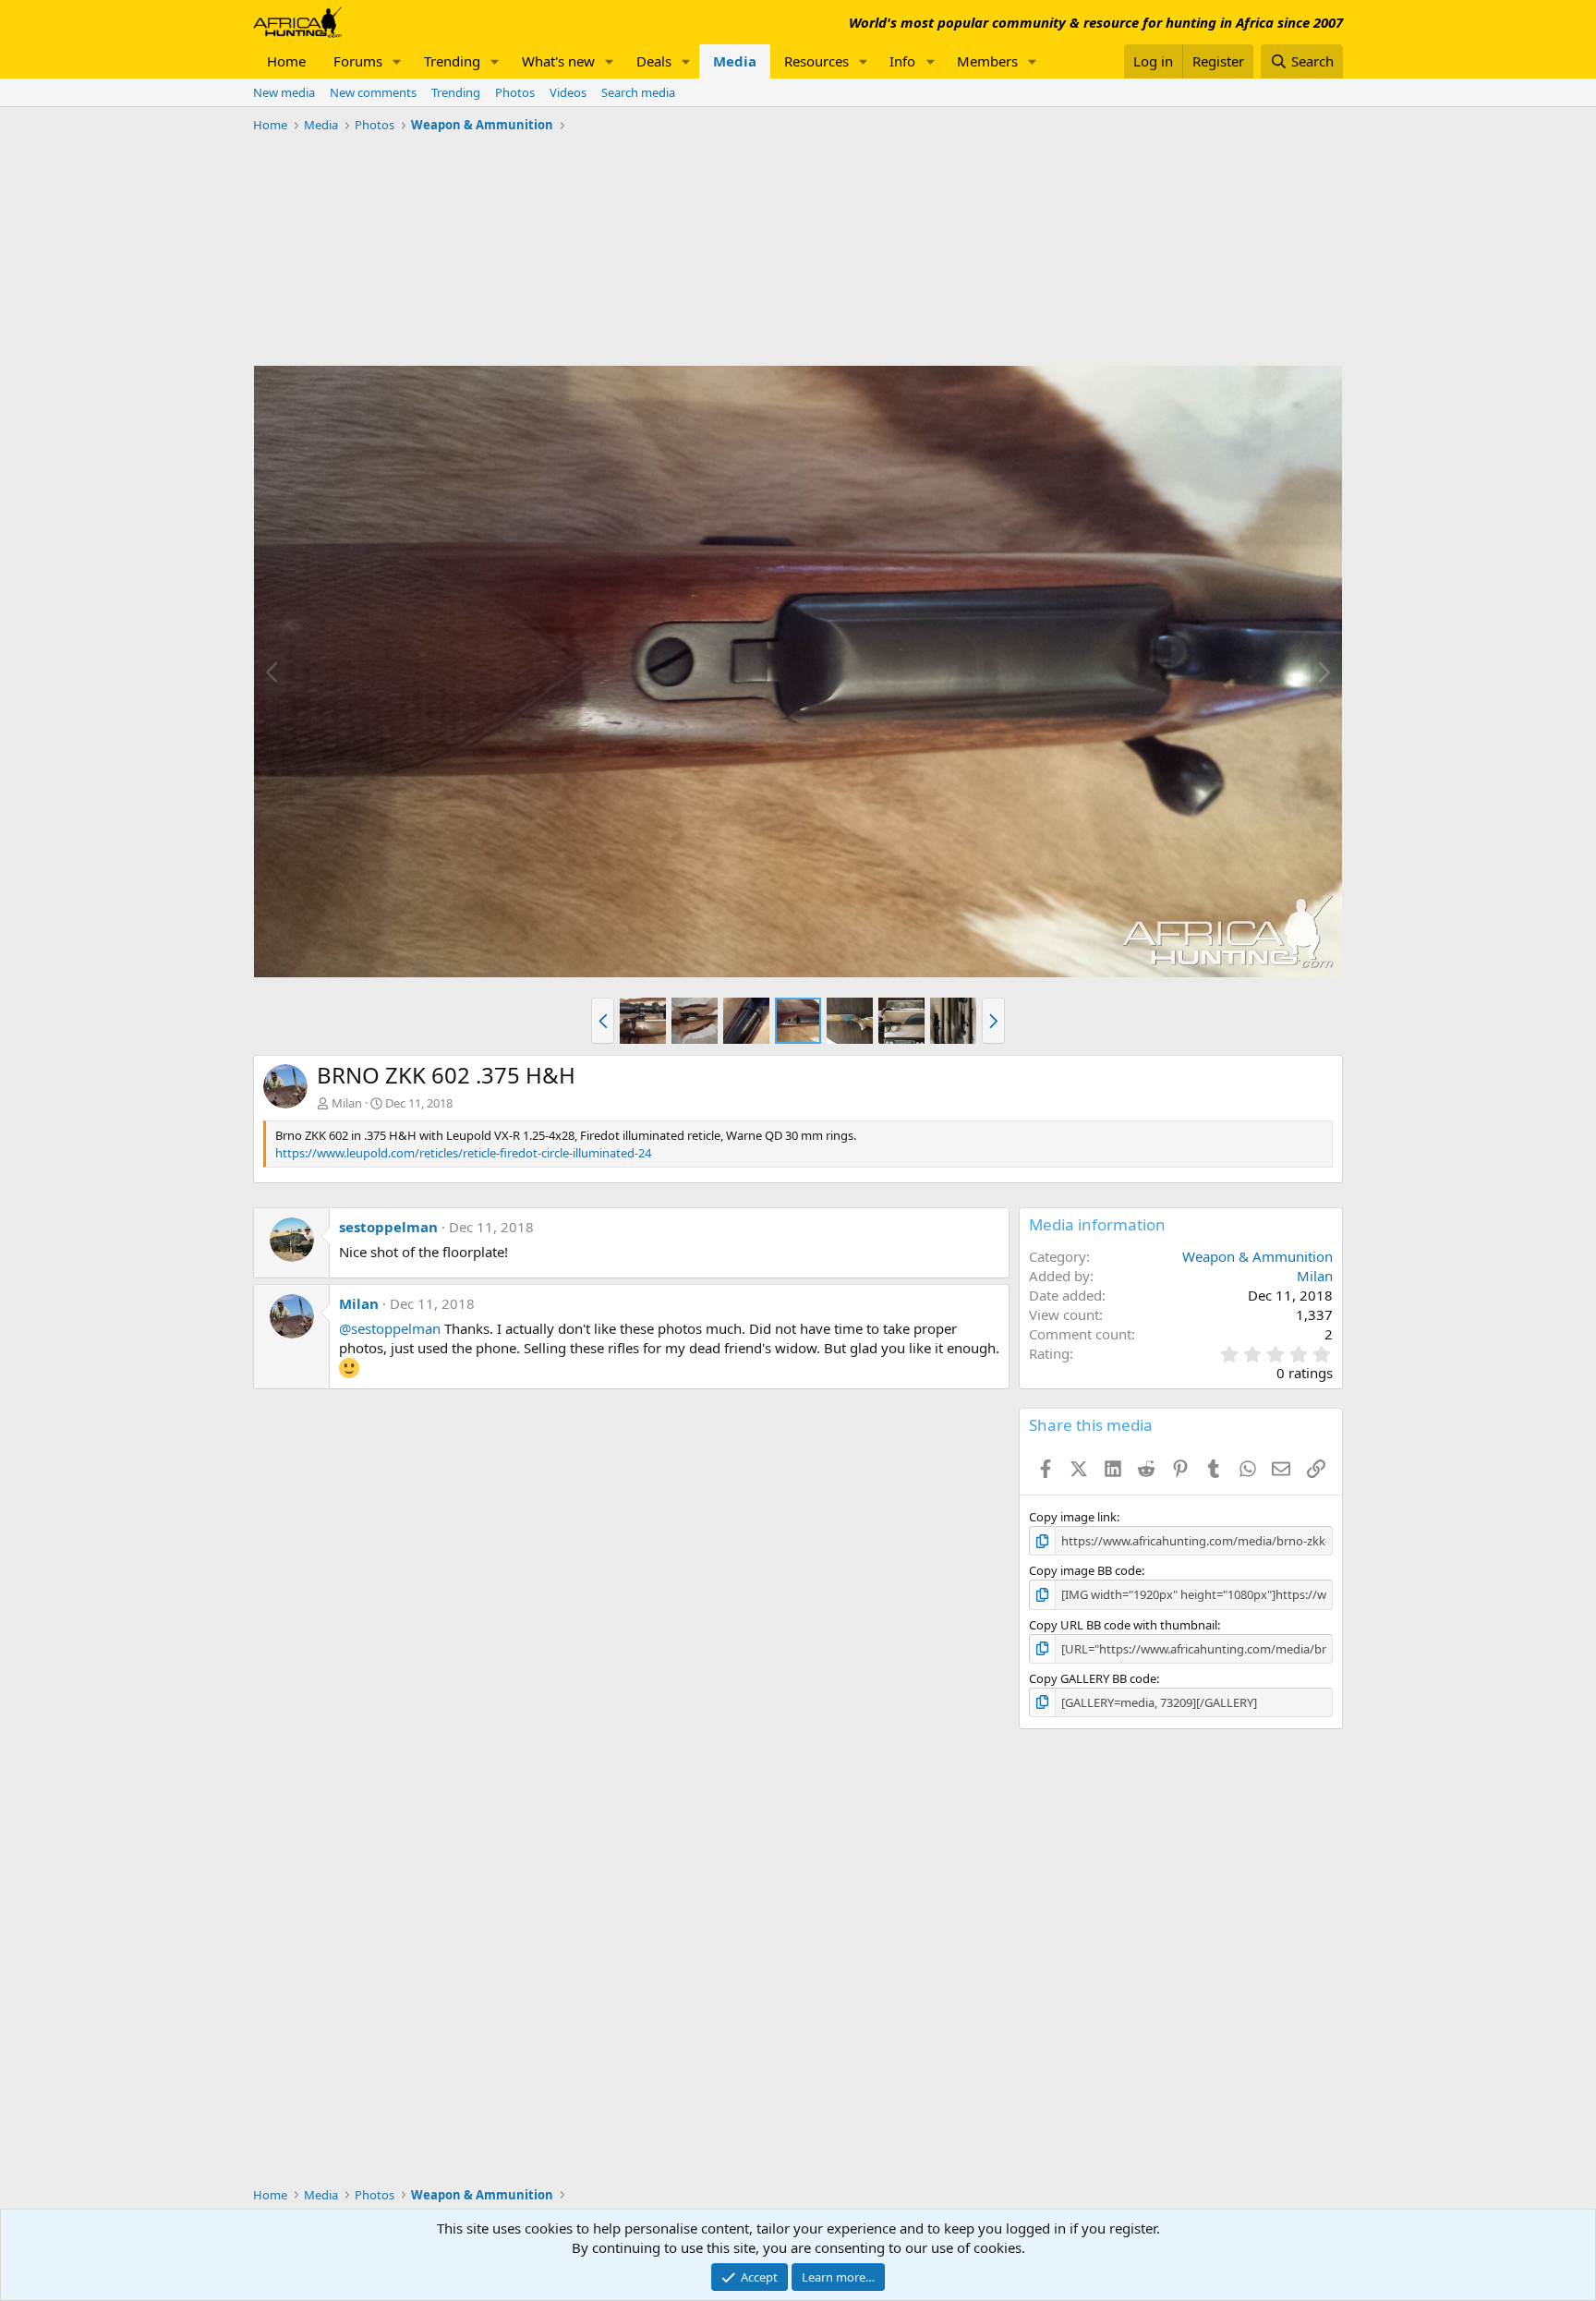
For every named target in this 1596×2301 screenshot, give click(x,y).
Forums (358, 61)
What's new (558, 61)
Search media (638, 92)
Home (286, 61)
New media (284, 92)
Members (987, 61)
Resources (816, 61)
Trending (452, 61)
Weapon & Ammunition (1257, 1256)
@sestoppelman (390, 1328)
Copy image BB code (1085, 1570)
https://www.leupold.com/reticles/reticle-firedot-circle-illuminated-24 (463, 1153)
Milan (347, 1103)
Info (902, 61)
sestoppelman (388, 1227)
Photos (515, 92)
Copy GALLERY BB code (1093, 1678)
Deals (654, 61)
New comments (373, 92)
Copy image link (1073, 1517)
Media (735, 61)
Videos (568, 92)
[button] (397, 61)
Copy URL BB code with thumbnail (1123, 1625)
